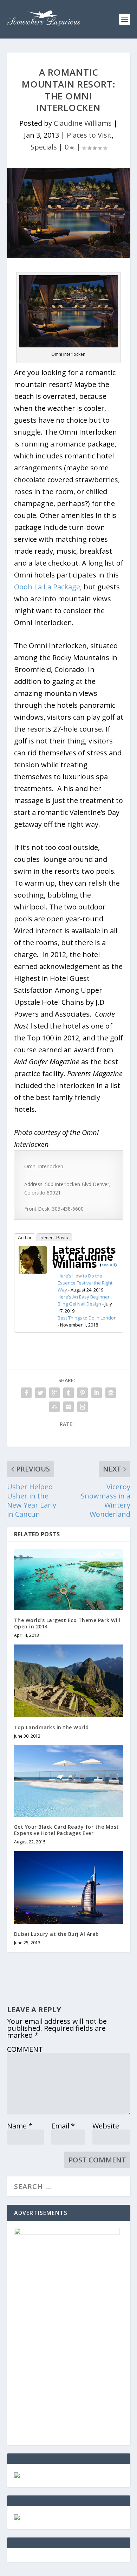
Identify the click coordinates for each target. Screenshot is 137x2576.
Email (63, 2126)
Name (20, 2126)
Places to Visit (89, 135)
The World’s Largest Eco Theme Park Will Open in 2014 (67, 1623)
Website (106, 2126)
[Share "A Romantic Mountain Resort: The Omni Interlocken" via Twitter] (40, 1393)
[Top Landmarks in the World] (69, 1681)
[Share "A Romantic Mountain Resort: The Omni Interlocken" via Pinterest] (83, 1393)
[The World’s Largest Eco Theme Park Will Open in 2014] (69, 1580)
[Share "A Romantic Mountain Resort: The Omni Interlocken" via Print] (83, 1407)
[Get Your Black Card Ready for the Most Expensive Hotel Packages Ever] (69, 1781)
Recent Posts (54, 1238)
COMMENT (25, 2049)
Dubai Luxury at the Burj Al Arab (57, 1934)
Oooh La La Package (47, 587)
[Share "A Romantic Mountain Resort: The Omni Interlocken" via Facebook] (26, 1393)
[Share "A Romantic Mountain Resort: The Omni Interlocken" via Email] (68, 1407)
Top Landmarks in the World (51, 1727)
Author (25, 1238)
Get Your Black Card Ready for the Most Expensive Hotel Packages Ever (67, 1830)
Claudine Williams (83, 123)
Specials (44, 147)
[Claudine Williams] (33, 1271)
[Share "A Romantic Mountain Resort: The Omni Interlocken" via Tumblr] (68, 1393)
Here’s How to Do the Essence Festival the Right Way (85, 1283)
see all (108, 1265)
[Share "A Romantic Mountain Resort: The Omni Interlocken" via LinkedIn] (97, 1393)
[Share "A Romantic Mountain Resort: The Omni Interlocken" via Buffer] (111, 1393)
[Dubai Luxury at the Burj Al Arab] (69, 1887)
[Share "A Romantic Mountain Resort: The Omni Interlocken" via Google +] (54, 1393)
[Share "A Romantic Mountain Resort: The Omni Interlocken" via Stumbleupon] (54, 1407)
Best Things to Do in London (87, 1318)
